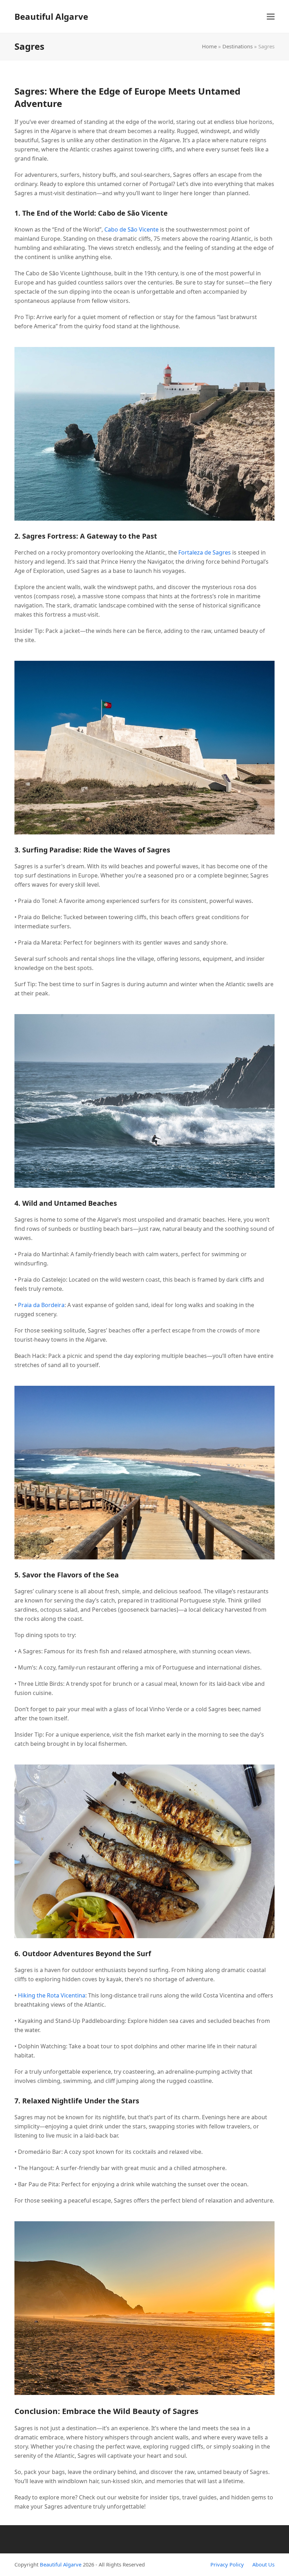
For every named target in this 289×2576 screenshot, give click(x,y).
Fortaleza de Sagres (205, 552)
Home (209, 46)
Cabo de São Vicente (131, 229)
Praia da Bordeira (41, 1305)
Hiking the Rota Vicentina (52, 1995)
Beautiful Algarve (51, 16)
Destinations (238, 46)
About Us (263, 2564)
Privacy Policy (227, 2564)
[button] (271, 16)
